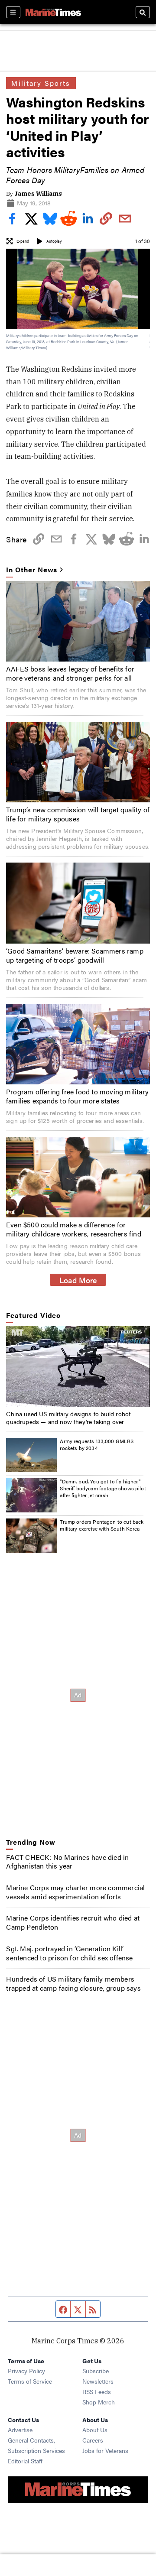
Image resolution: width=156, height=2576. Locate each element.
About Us (95, 2430)
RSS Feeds (97, 2391)
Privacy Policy (26, 2371)
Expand (23, 241)
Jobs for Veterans (105, 2450)
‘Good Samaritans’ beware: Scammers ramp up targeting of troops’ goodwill (75, 955)
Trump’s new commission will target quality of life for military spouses (78, 814)
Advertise (20, 2430)
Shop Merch (99, 2402)
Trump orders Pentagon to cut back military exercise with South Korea (102, 1525)
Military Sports (41, 83)
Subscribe (96, 2371)
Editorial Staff (25, 2461)
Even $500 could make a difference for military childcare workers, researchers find (74, 1229)
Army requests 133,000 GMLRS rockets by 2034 (97, 1444)
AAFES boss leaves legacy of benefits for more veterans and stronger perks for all (70, 673)
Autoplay (54, 241)
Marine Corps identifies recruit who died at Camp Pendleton (73, 1922)
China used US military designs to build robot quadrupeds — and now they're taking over (68, 1418)
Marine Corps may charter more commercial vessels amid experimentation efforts (75, 1892)
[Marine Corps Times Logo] (53, 12)
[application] (78, 1366)
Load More (78, 1280)
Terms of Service (30, 2381)
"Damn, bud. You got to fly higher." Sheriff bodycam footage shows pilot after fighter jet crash (103, 1488)
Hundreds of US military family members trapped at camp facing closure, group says (73, 1983)
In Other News (32, 570)
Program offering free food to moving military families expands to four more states (77, 1096)
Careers (93, 2440)
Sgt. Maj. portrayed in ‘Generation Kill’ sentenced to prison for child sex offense (69, 1953)
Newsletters (98, 2381)
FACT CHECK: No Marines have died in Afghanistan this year (67, 1862)
